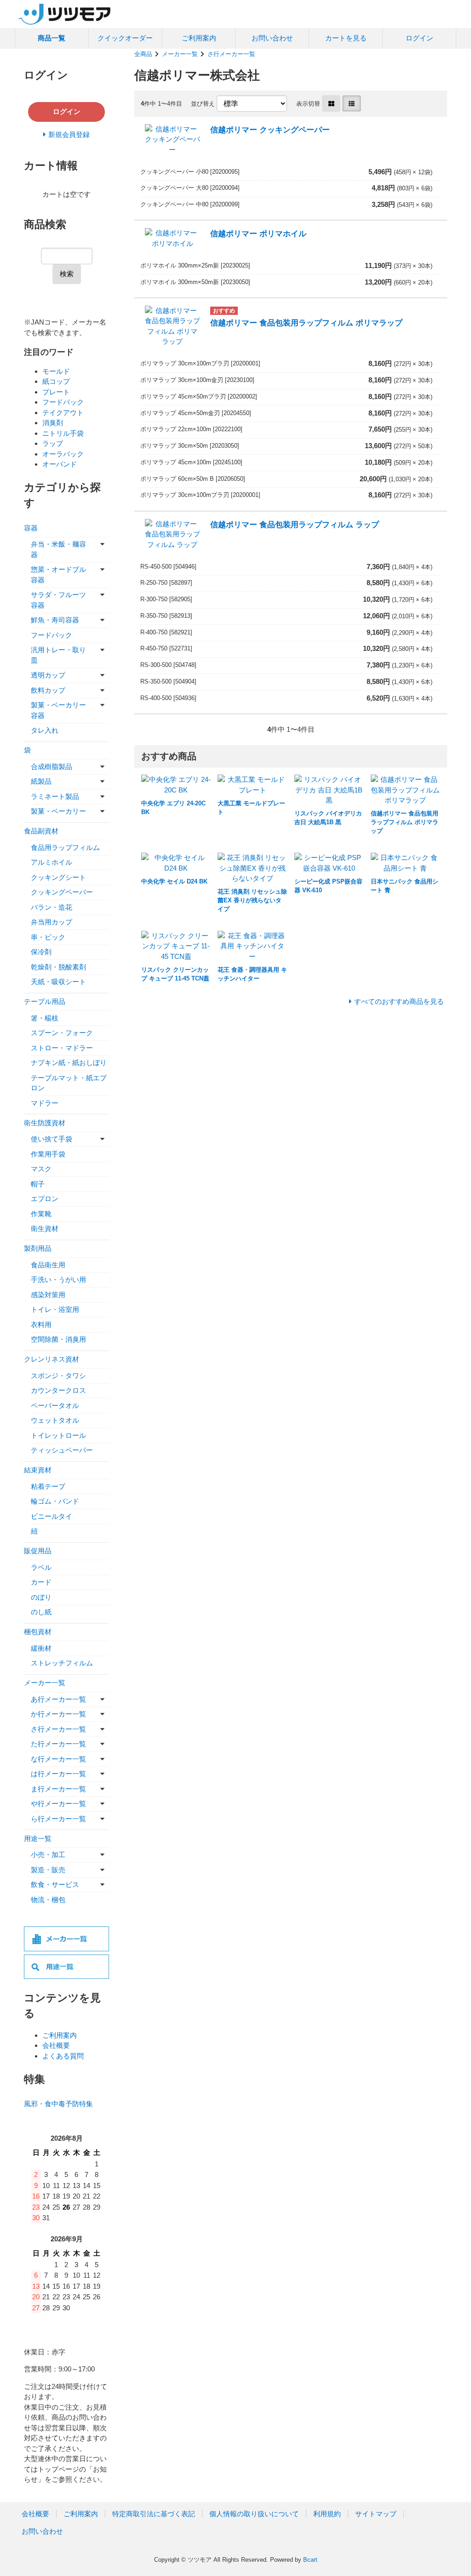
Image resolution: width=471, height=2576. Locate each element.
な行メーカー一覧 (58, 1759)
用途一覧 (38, 1838)
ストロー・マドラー (62, 1048)
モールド (56, 371)
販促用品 (38, 1551)
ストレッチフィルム (62, 1663)
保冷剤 (41, 952)
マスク (41, 1169)
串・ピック (48, 937)
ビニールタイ (52, 1516)
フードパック (63, 402)
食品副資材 (41, 831)
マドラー (45, 1103)
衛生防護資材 (45, 1123)
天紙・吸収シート (58, 982)
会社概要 (56, 2045)
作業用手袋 (48, 1154)
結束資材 (38, 1470)
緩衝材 (41, 1648)
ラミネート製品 (55, 796)
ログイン (419, 38)
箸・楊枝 (45, 1018)
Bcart (310, 2560)
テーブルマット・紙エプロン (69, 1083)
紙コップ (56, 381)
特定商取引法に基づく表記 (154, 2514)
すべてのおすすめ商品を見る (399, 1001)
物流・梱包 (48, 1900)
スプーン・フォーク (62, 1033)
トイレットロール (58, 1435)
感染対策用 (48, 1295)
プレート (56, 392)
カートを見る (346, 38)
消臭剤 (53, 423)
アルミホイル (52, 862)
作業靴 (41, 1214)
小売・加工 (48, 1855)
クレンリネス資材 (52, 1359)
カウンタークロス (58, 1390)
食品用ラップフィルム (65, 847)
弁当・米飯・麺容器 (58, 549)
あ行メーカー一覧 (58, 1699)
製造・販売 (48, 1870)
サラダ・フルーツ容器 (58, 600)
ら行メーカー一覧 (58, 1819)
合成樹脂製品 (52, 767)
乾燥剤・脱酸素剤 (58, 967)
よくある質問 (63, 2056)
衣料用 (41, 1325)
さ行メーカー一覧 (231, 54)
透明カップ (48, 675)
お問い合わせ (272, 38)
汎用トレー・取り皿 (58, 655)
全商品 (143, 54)
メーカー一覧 (180, 54)
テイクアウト (63, 413)
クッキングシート (58, 877)
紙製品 (41, 781)
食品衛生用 (48, 1265)
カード (41, 1582)
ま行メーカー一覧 (58, 1789)
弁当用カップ (52, 922)
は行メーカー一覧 (58, 1774)
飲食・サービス (55, 1884)
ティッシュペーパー (62, 1450)
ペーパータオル (55, 1405)
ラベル (41, 1567)
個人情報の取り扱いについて (254, 2514)
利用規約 (327, 2514)
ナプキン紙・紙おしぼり (69, 1063)
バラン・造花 (52, 907)
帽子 (38, 1184)
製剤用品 (38, 1248)
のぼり (41, 1597)
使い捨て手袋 (52, 1139)
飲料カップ (48, 690)
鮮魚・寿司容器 (55, 620)
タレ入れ (45, 730)
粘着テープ (48, 1486)
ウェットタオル (55, 1420)
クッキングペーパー (62, 892)
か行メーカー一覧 (58, 1714)
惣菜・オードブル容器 (58, 575)
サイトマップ (376, 2514)
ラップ (53, 443)
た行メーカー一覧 (58, 1744)
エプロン (45, 1199)
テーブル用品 (45, 1001)
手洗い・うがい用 (58, 1279)
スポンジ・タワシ (58, 1376)
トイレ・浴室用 (55, 1309)
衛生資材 (45, 1228)
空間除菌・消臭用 (58, 1339)
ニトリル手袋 (63, 433)
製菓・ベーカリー (58, 811)
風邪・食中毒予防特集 (58, 2104)
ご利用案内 (199, 38)
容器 (31, 528)
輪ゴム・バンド (55, 1501)
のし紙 (41, 1612)
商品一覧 (52, 38)
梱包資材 (38, 1632)
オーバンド (60, 464)
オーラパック (63, 454)
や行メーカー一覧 (58, 1804)
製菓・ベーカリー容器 (58, 710)
